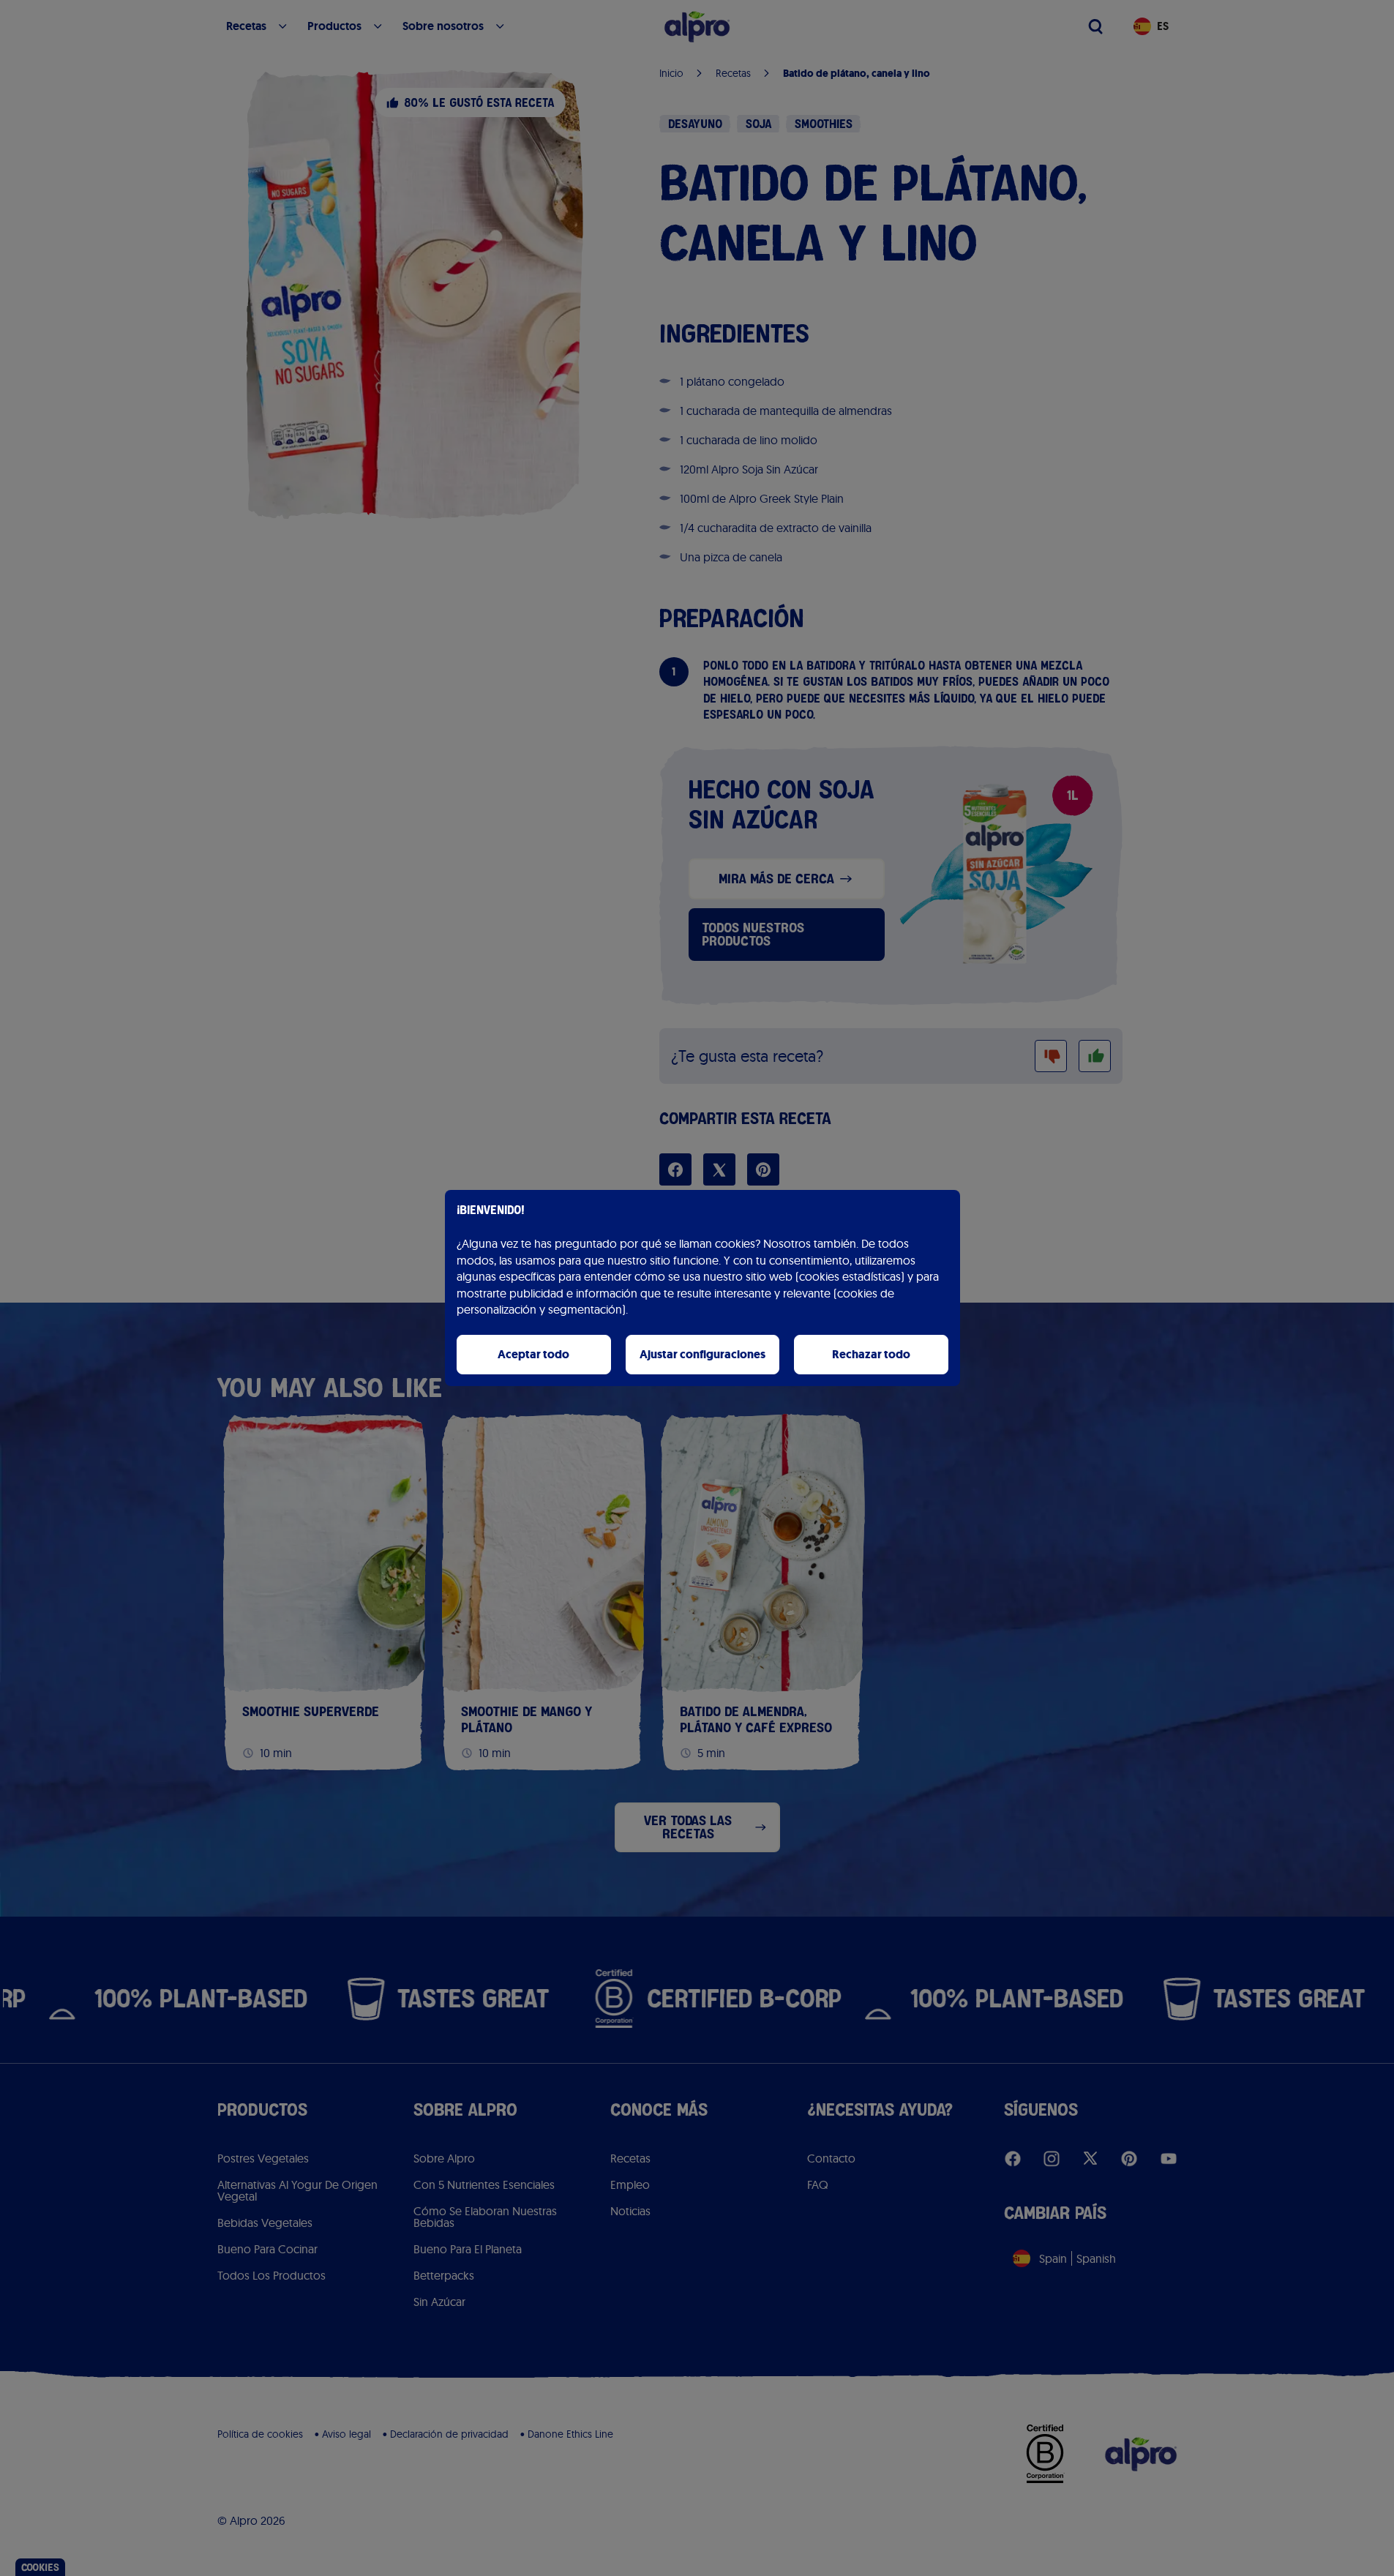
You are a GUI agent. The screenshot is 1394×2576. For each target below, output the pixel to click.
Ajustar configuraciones (702, 1354)
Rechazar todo (871, 1354)
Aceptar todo (533, 1354)
